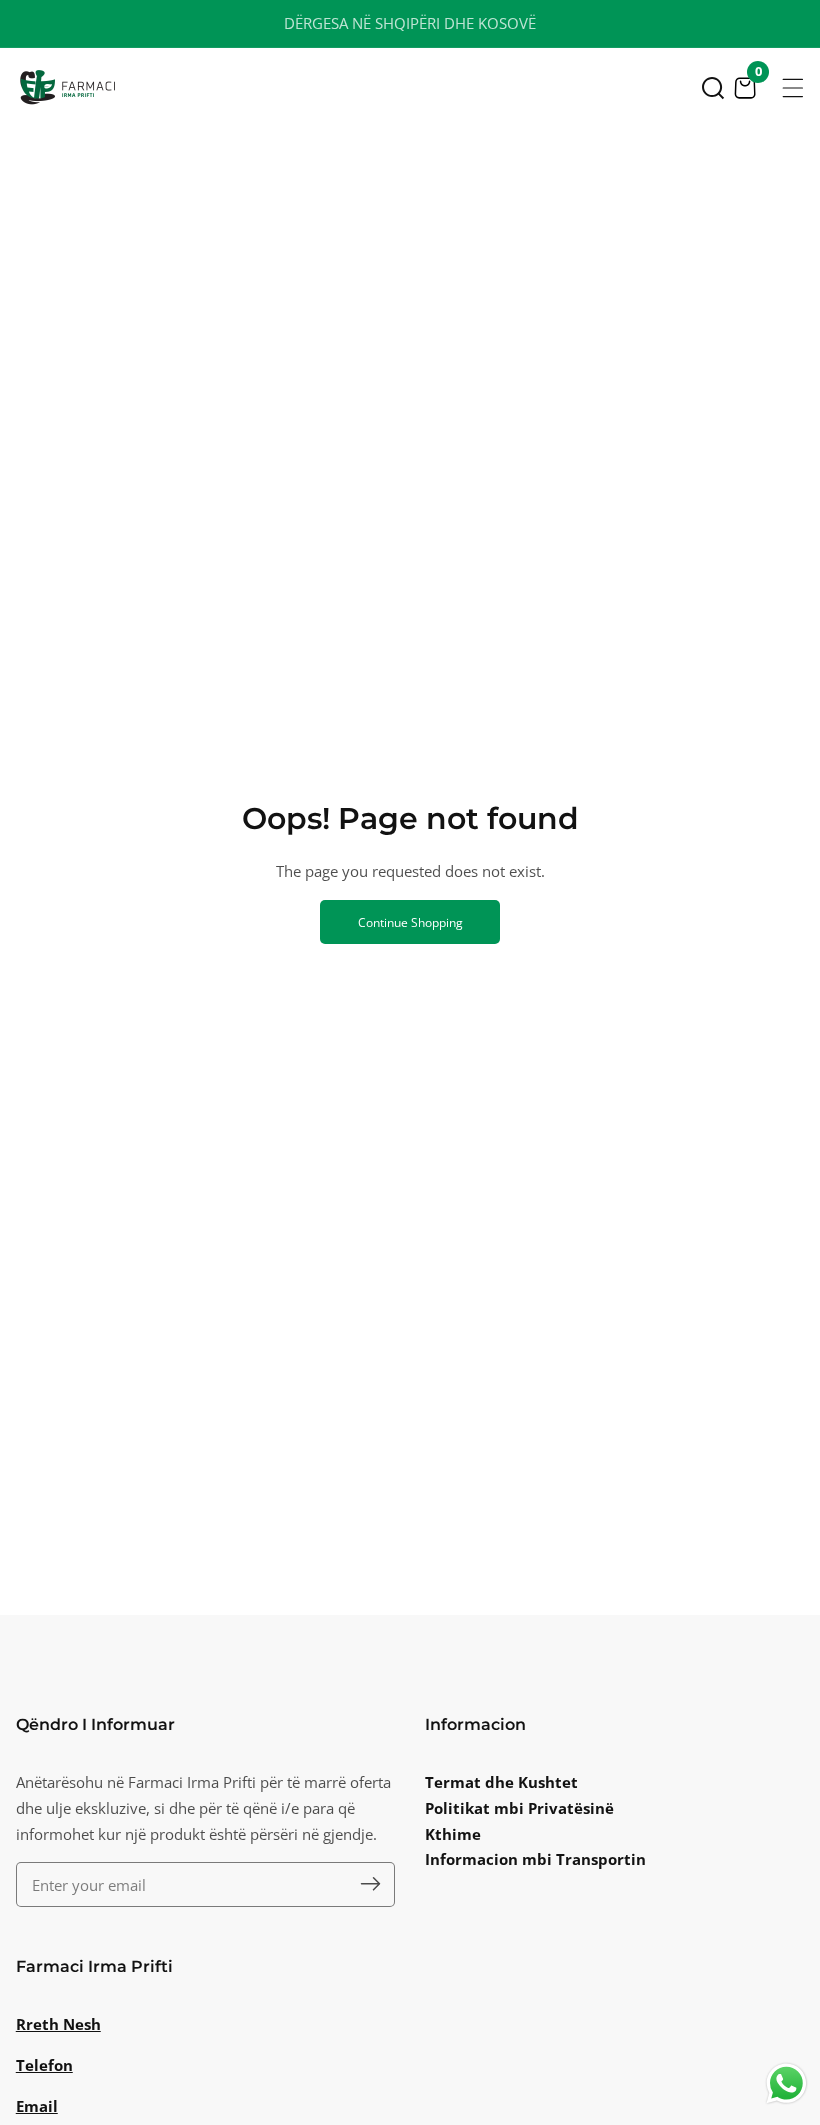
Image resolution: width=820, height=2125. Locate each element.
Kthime (453, 1834)
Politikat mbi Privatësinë (519, 1808)
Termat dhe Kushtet (501, 1782)
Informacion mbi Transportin (535, 1859)
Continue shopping (410, 922)
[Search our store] (713, 88)
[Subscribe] (370, 1884)
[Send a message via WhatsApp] (786, 2083)
